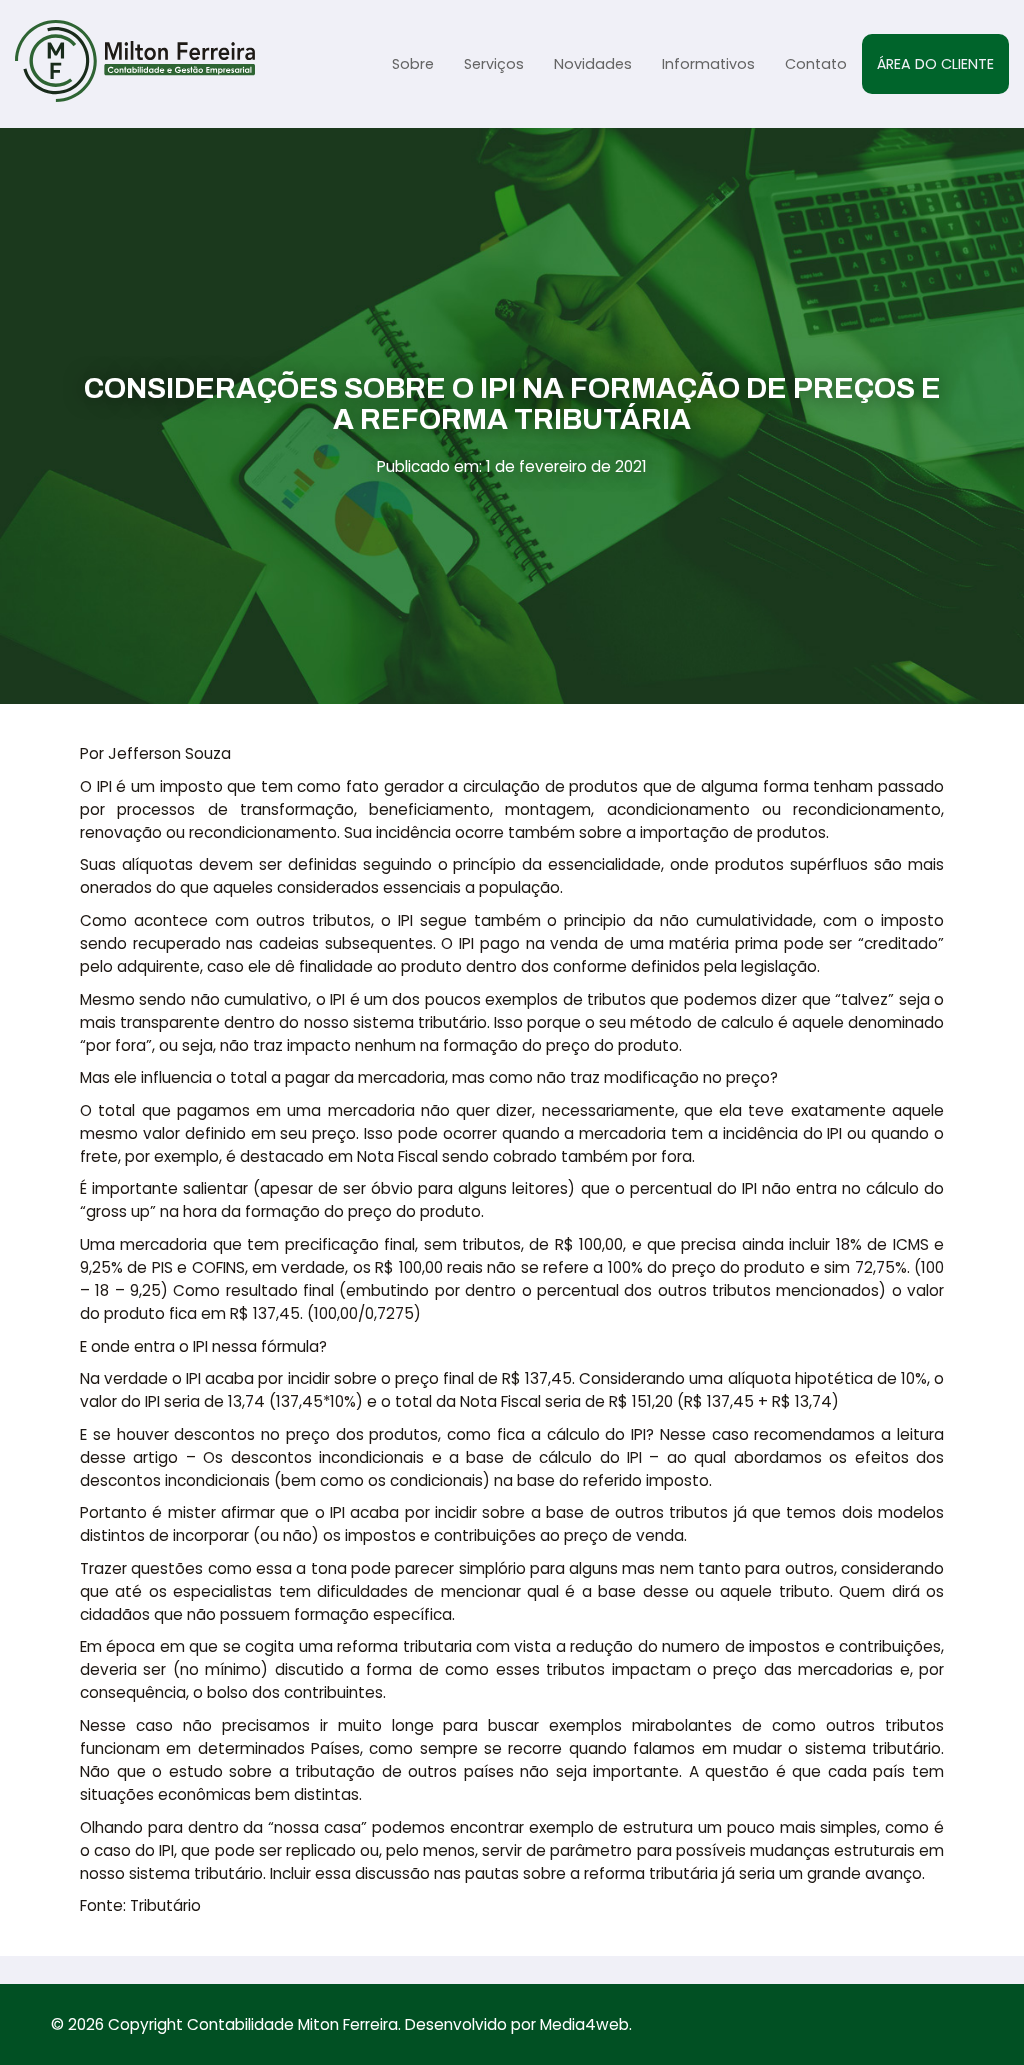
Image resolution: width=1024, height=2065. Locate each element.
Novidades (593, 64)
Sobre (413, 64)
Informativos (708, 64)
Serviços (494, 64)
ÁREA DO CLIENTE (935, 64)
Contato (816, 64)
